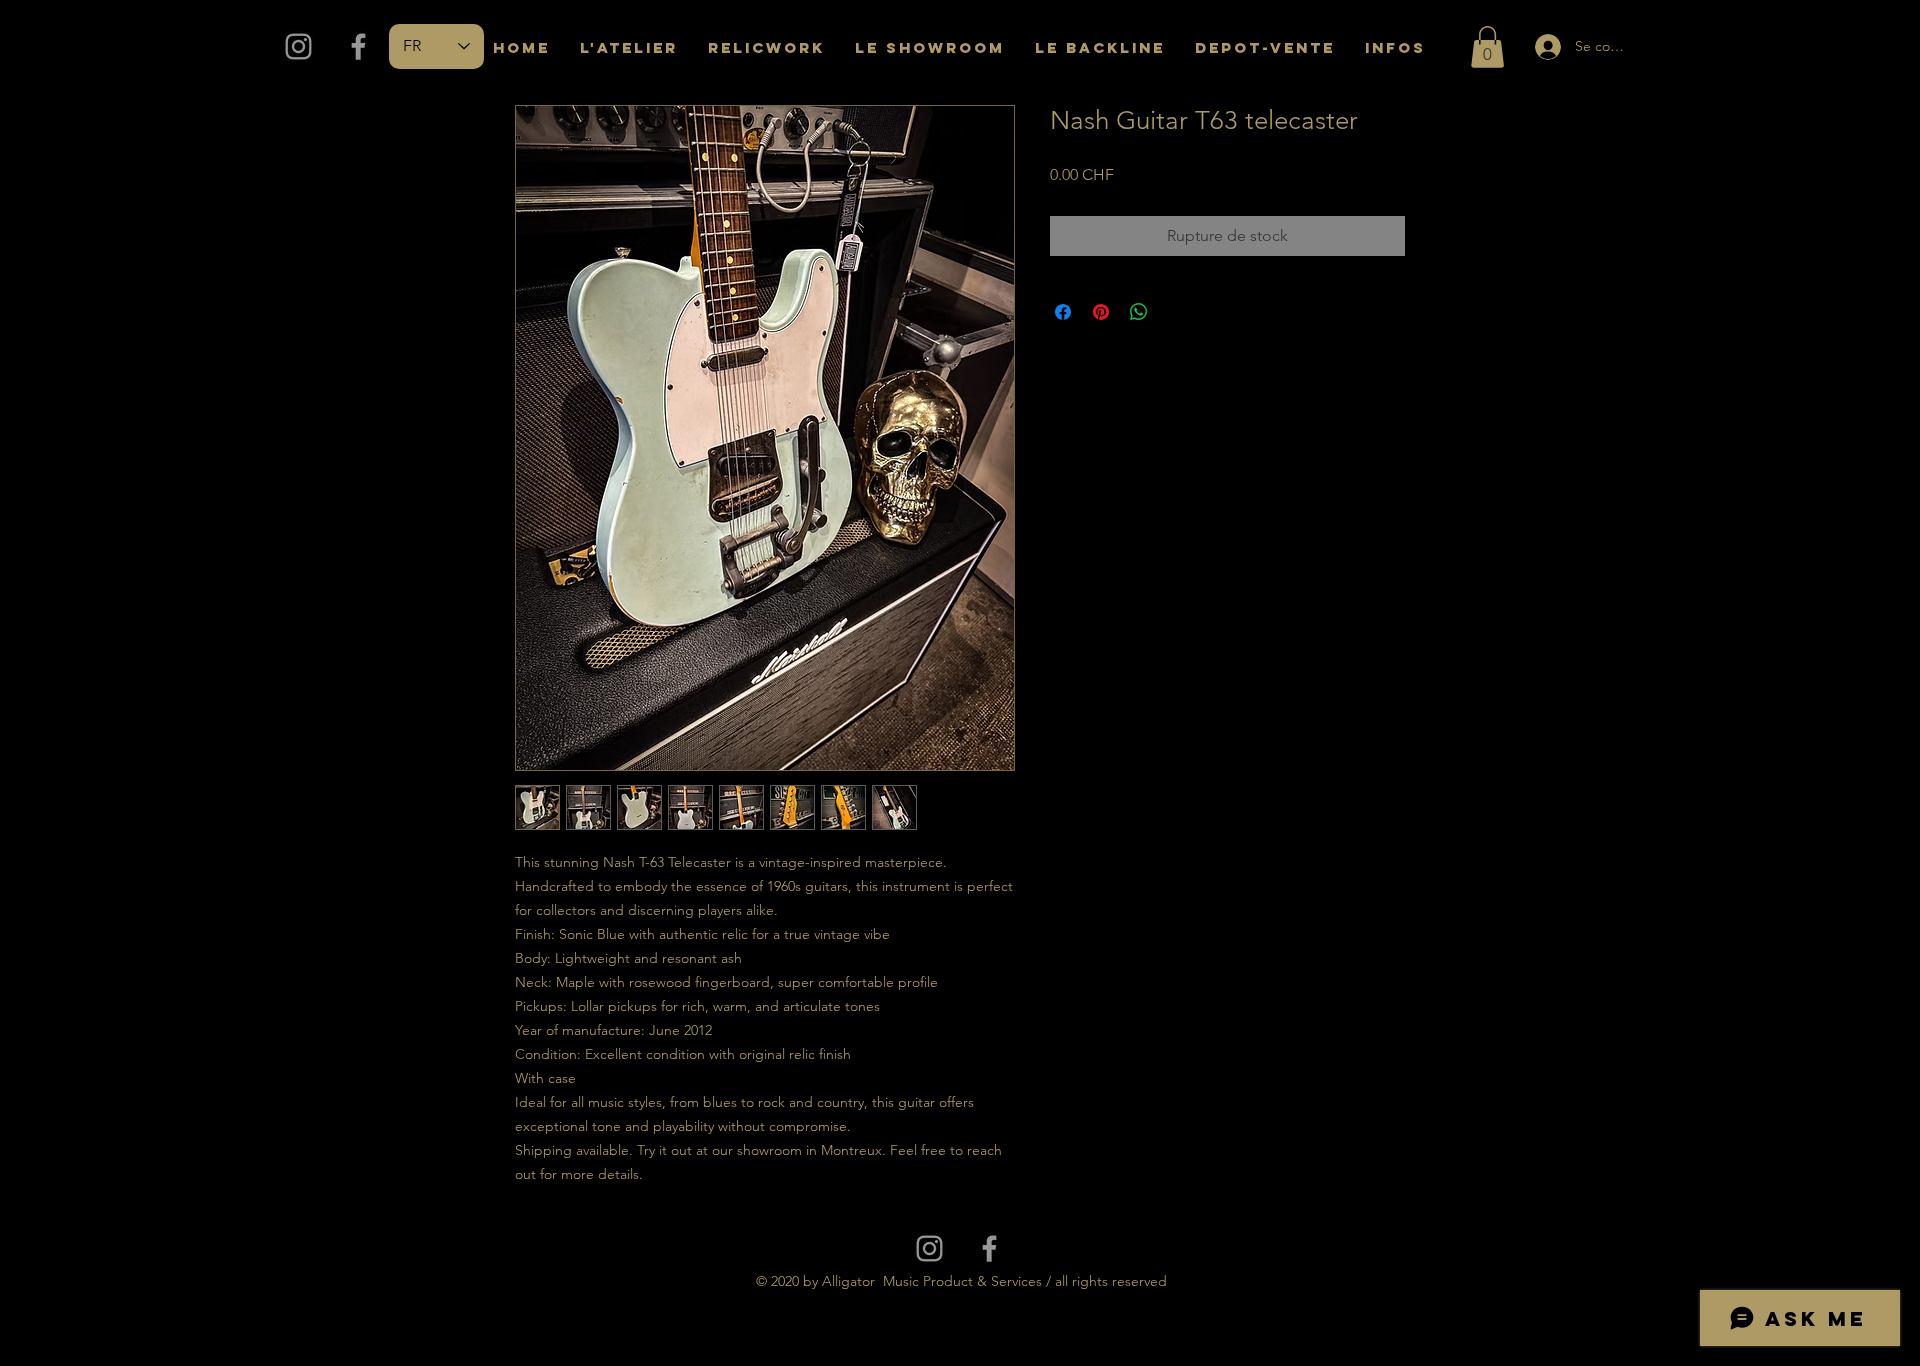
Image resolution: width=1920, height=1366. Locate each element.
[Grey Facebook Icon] (358, 46)
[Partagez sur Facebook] (1063, 312)
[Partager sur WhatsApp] (1139, 312)
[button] (1487, 47)
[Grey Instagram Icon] (298, 46)
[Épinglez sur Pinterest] (1101, 312)
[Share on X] (1177, 312)
